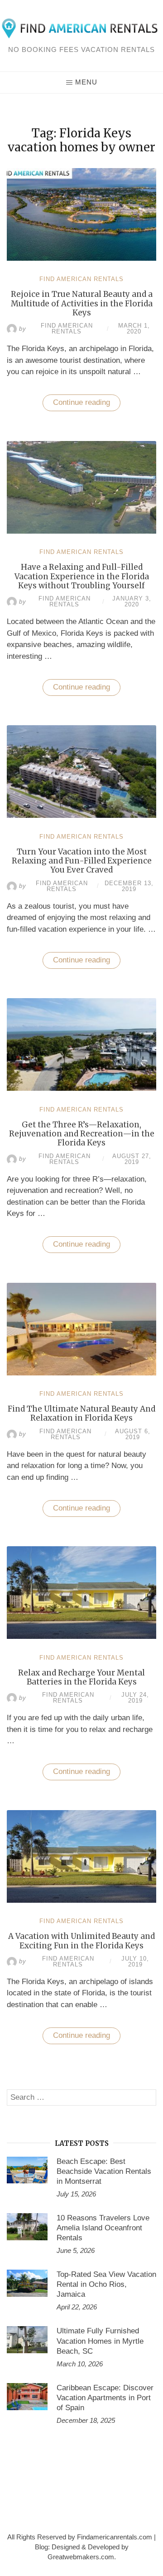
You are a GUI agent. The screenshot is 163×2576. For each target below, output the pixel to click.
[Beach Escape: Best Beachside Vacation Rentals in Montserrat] (27, 2170)
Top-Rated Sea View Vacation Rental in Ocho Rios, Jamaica (106, 2284)
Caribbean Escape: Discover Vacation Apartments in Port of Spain (105, 2398)
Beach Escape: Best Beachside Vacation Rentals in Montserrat (104, 2171)
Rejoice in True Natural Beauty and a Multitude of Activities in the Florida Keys (82, 303)
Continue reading (87, 405)
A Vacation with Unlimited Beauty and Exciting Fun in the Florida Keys (81, 1941)
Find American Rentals (81, 279)
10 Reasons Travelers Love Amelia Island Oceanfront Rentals (103, 2228)
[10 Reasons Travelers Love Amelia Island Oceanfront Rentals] (27, 2227)
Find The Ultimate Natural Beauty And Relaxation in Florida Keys (81, 1413)
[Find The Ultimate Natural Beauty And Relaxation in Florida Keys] (81, 1373)
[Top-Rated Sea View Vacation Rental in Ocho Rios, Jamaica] (27, 2283)
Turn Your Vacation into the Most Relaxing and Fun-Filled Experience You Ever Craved (82, 861)
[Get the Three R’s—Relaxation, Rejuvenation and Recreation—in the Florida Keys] (81, 1088)
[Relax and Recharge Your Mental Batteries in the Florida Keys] (81, 1636)
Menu (86, 82)
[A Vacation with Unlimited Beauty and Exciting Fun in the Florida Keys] (81, 1900)
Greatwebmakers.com (81, 2557)
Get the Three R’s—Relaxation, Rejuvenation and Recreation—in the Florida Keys (82, 1134)
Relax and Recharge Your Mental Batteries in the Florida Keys (81, 1677)
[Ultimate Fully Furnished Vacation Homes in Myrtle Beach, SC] (27, 2340)
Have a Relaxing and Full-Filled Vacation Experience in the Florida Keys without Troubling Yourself (82, 576)
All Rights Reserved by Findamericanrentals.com (80, 2537)
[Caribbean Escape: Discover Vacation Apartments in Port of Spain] (27, 2397)
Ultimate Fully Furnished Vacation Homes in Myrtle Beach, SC (100, 2341)
